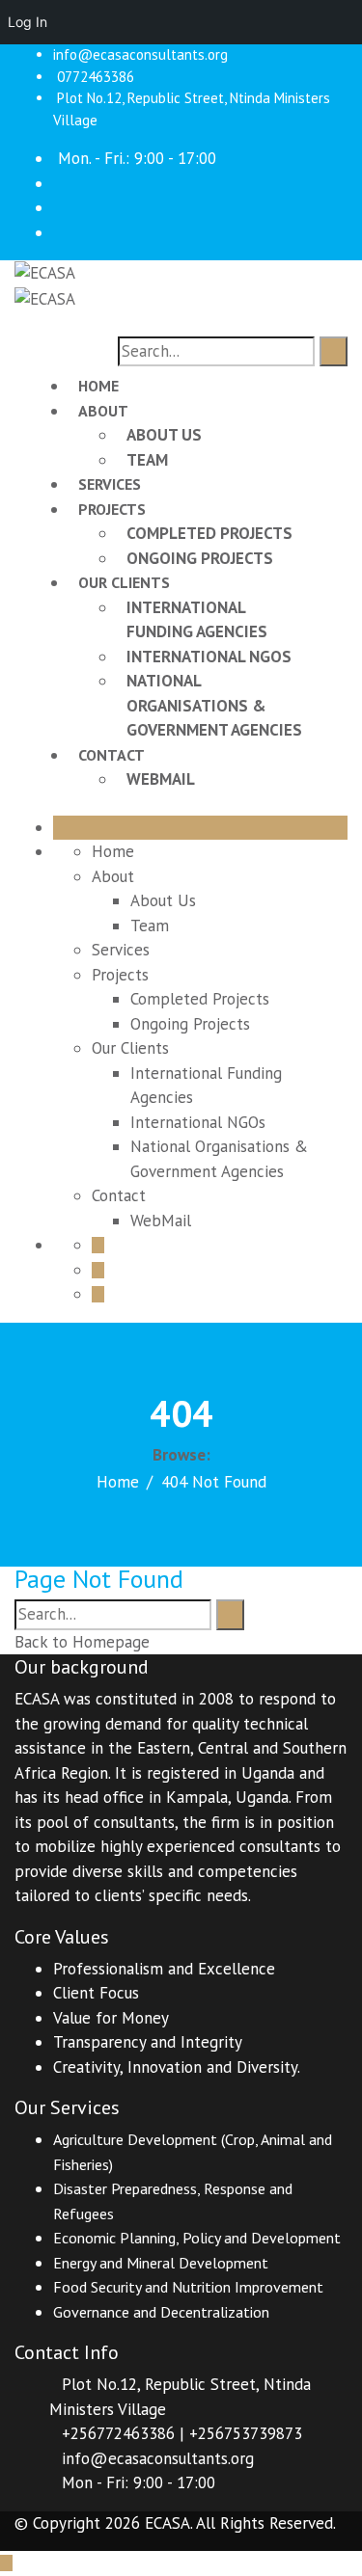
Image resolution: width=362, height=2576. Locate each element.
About (103, 411)
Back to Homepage (82, 1642)
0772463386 (96, 77)
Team (147, 460)
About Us (164, 435)
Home (98, 386)
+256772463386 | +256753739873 (182, 2433)
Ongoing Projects (200, 558)
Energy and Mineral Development (161, 2263)
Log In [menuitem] (28, 22)
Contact (111, 755)
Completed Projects (209, 533)
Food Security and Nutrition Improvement (188, 2287)
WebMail (161, 779)
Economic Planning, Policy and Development (197, 2238)
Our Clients (124, 582)
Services (110, 484)
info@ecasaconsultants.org (140, 54)
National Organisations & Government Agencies (214, 705)
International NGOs (209, 657)
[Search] (334, 352)
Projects (112, 509)
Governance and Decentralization (161, 2312)
